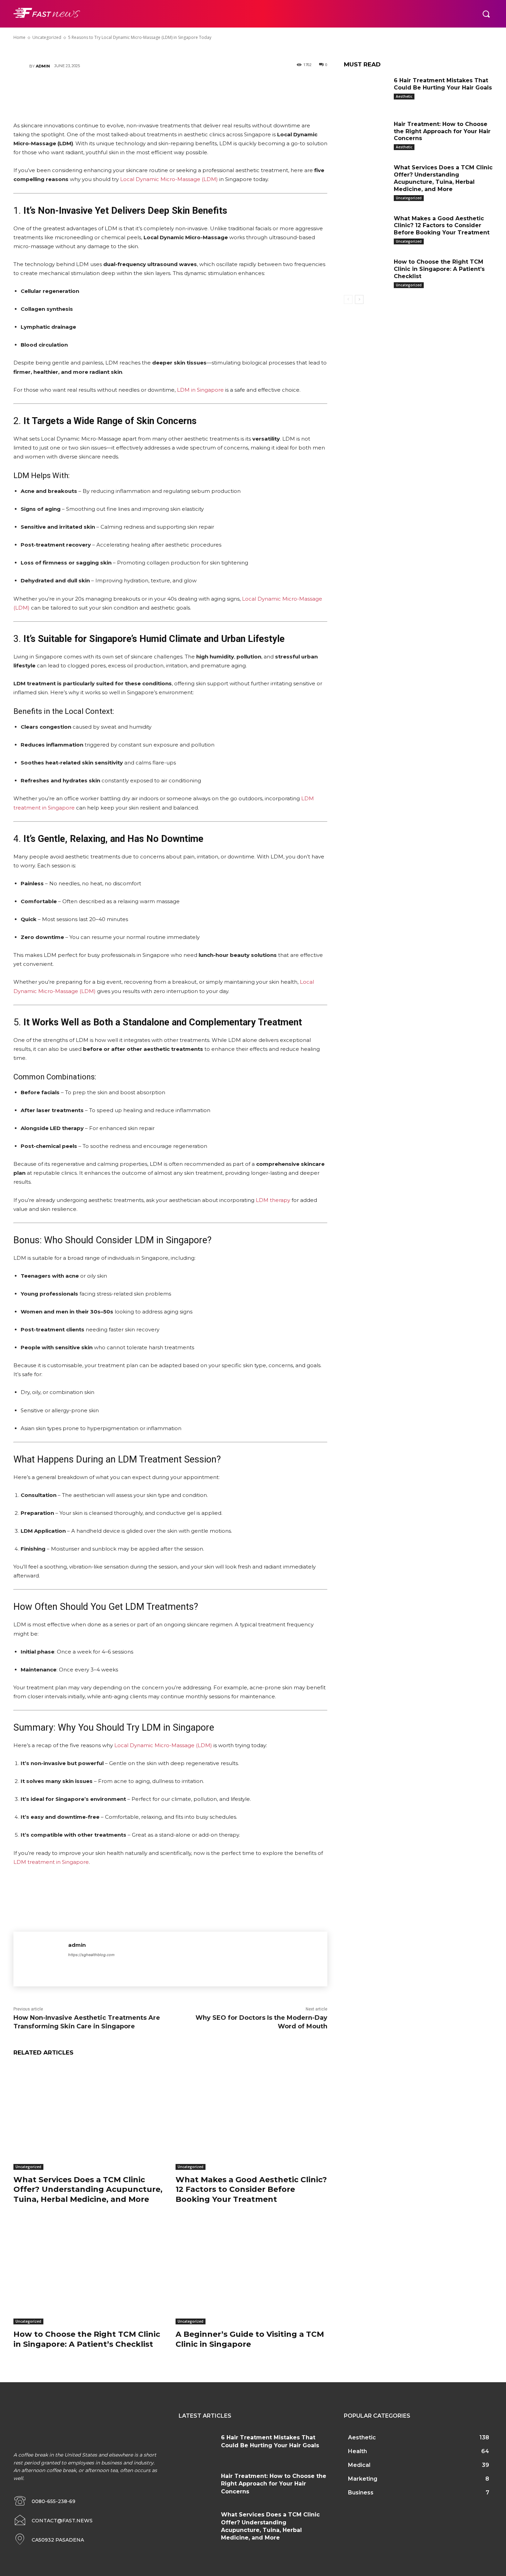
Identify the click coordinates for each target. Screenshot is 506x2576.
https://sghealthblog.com (91, 1955)
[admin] (21, 66)
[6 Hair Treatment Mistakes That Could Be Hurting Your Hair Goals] (366, 91)
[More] (212, 90)
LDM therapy (273, 1200)
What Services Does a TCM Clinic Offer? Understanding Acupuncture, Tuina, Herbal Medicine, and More (88, 2189)
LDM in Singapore (200, 390)
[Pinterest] (170, 90)
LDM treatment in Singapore (51, 1862)
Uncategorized (28, 2167)
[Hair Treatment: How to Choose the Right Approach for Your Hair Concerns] (366, 135)
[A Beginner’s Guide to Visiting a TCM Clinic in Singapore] (251, 2272)
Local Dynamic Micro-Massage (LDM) (169, 179)
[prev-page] (348, 299)
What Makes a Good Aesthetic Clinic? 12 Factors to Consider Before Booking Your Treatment (251, 2189)
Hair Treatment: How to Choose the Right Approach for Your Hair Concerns (442, 131)
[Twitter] (149, 90)
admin (43, 66)
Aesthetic (404, 96)
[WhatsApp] (191, 90)
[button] (486, 14)
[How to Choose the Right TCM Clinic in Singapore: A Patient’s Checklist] (89, 2272)
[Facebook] (129, 90)
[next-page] (359, 299)
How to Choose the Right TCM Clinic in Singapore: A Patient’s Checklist (439, 269)
